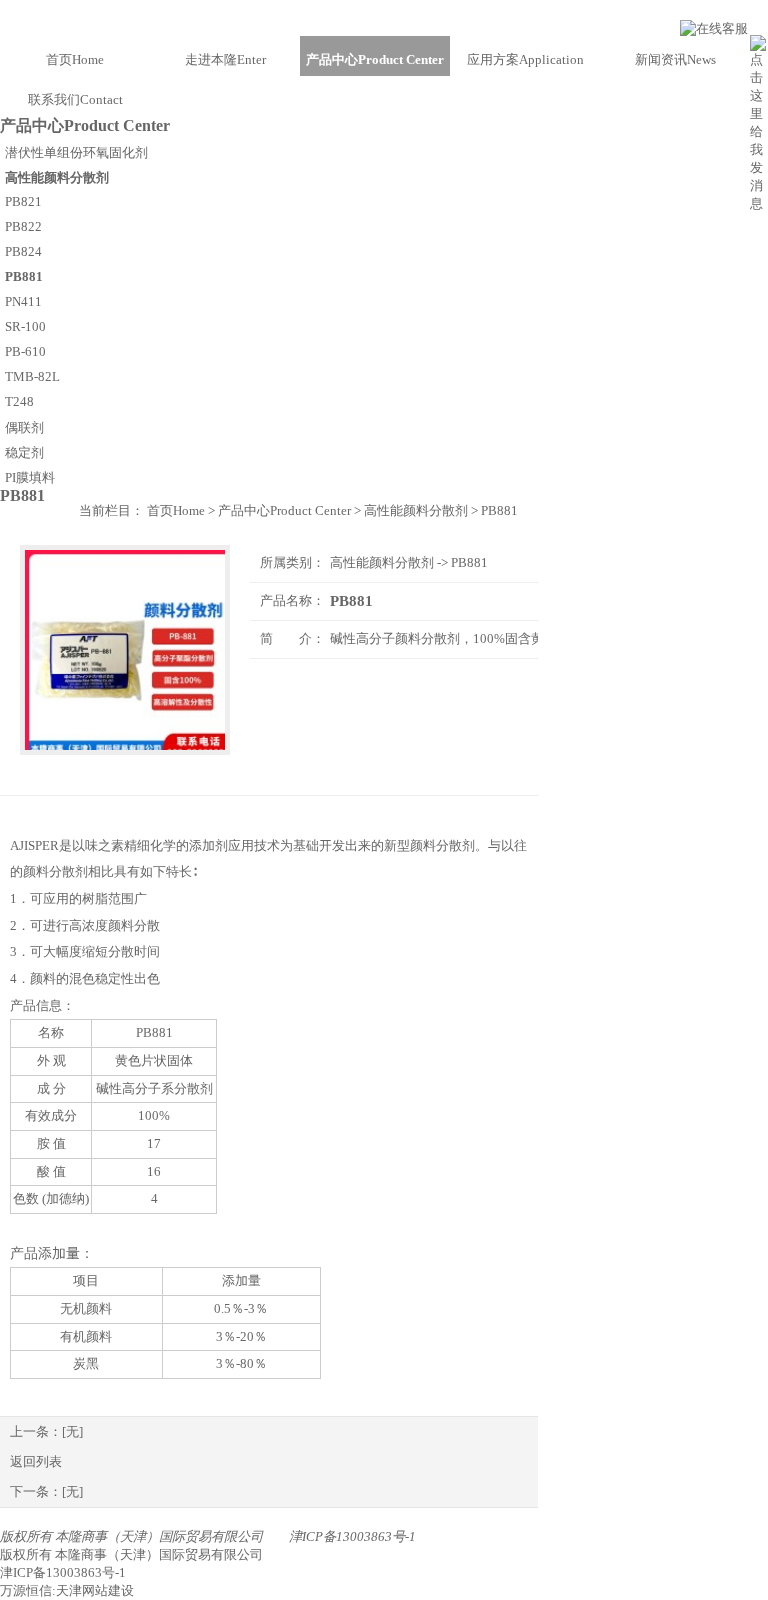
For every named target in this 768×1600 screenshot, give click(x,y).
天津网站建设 (95, 1590)
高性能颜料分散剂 (382, 562)
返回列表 (36, 1461)
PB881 (469, 562)
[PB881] (125, 650)
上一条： (46, 1431)
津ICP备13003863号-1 (352, 1536)
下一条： (46, 1491)
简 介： (292, 638)
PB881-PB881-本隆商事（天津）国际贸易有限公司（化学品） (384, 18)
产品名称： (292, 600)
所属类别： (292, 562)
